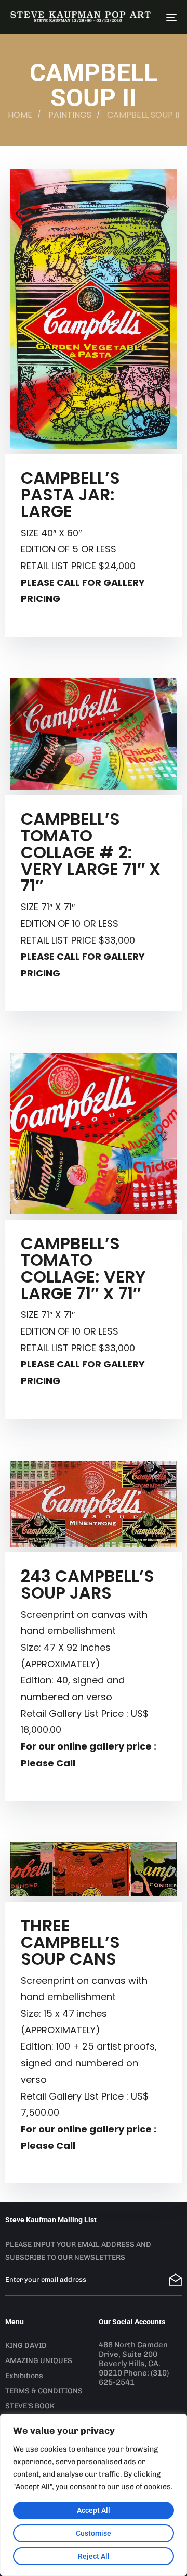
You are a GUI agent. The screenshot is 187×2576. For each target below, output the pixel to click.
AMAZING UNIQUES (39, 2361)
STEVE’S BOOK (30, 2406)
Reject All (94, 2556)
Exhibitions (24, 2376)
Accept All (94, 2510)
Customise (94, 2533)
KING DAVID (26, 2346)
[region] (94, 2495)
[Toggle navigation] (149, 17)
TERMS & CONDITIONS (44, 2391)
